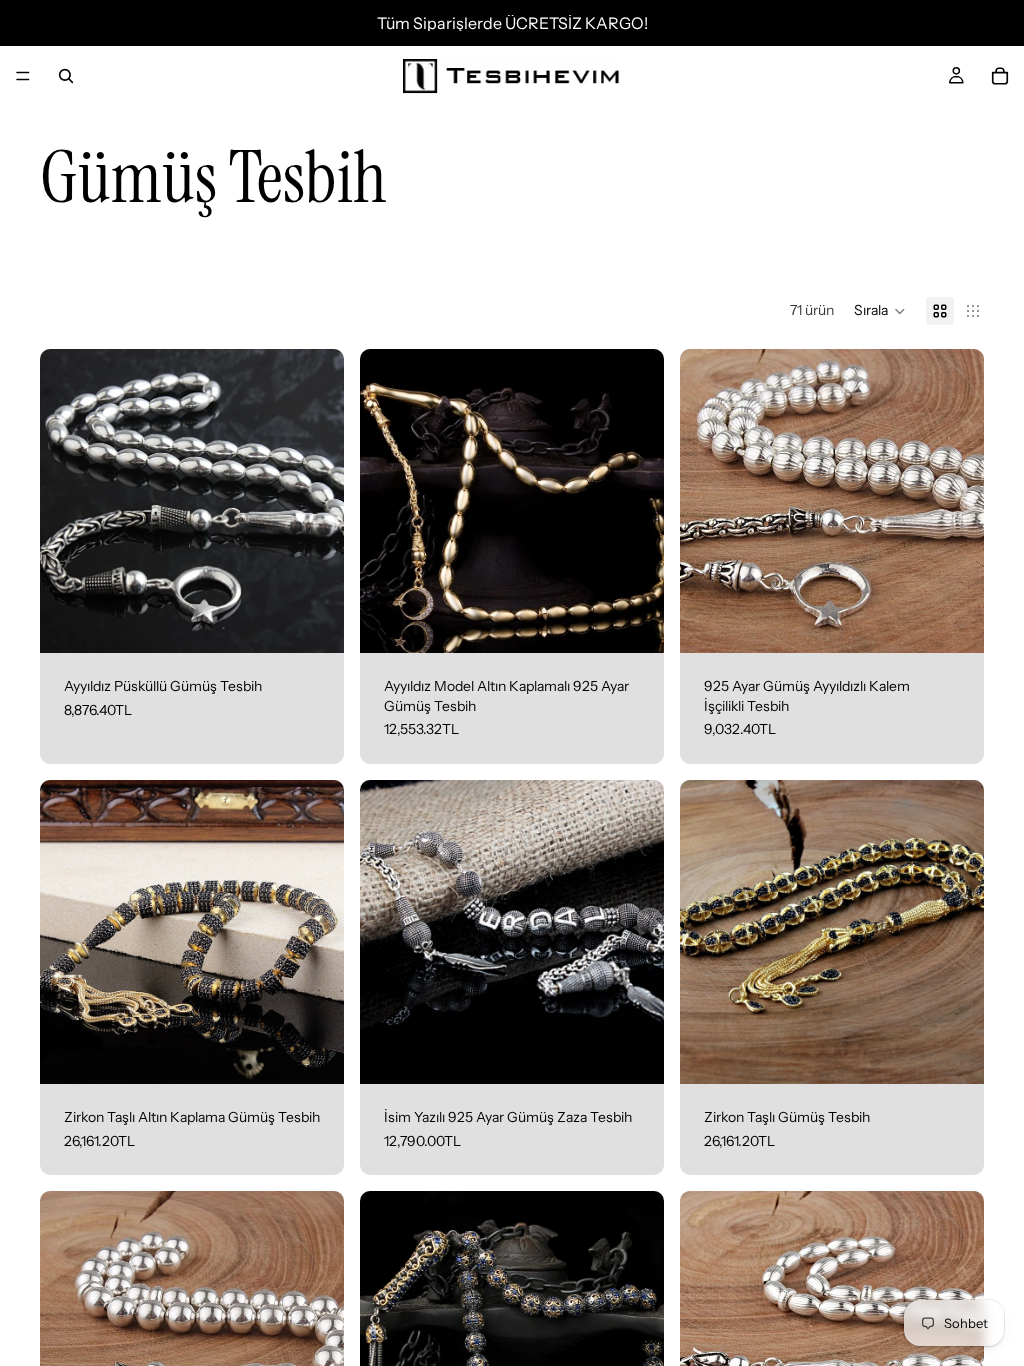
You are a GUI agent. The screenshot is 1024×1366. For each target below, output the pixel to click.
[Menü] (23, 76)
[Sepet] (1000, 76)
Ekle (330, 622)
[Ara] (66, 76)
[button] (880, 311)
